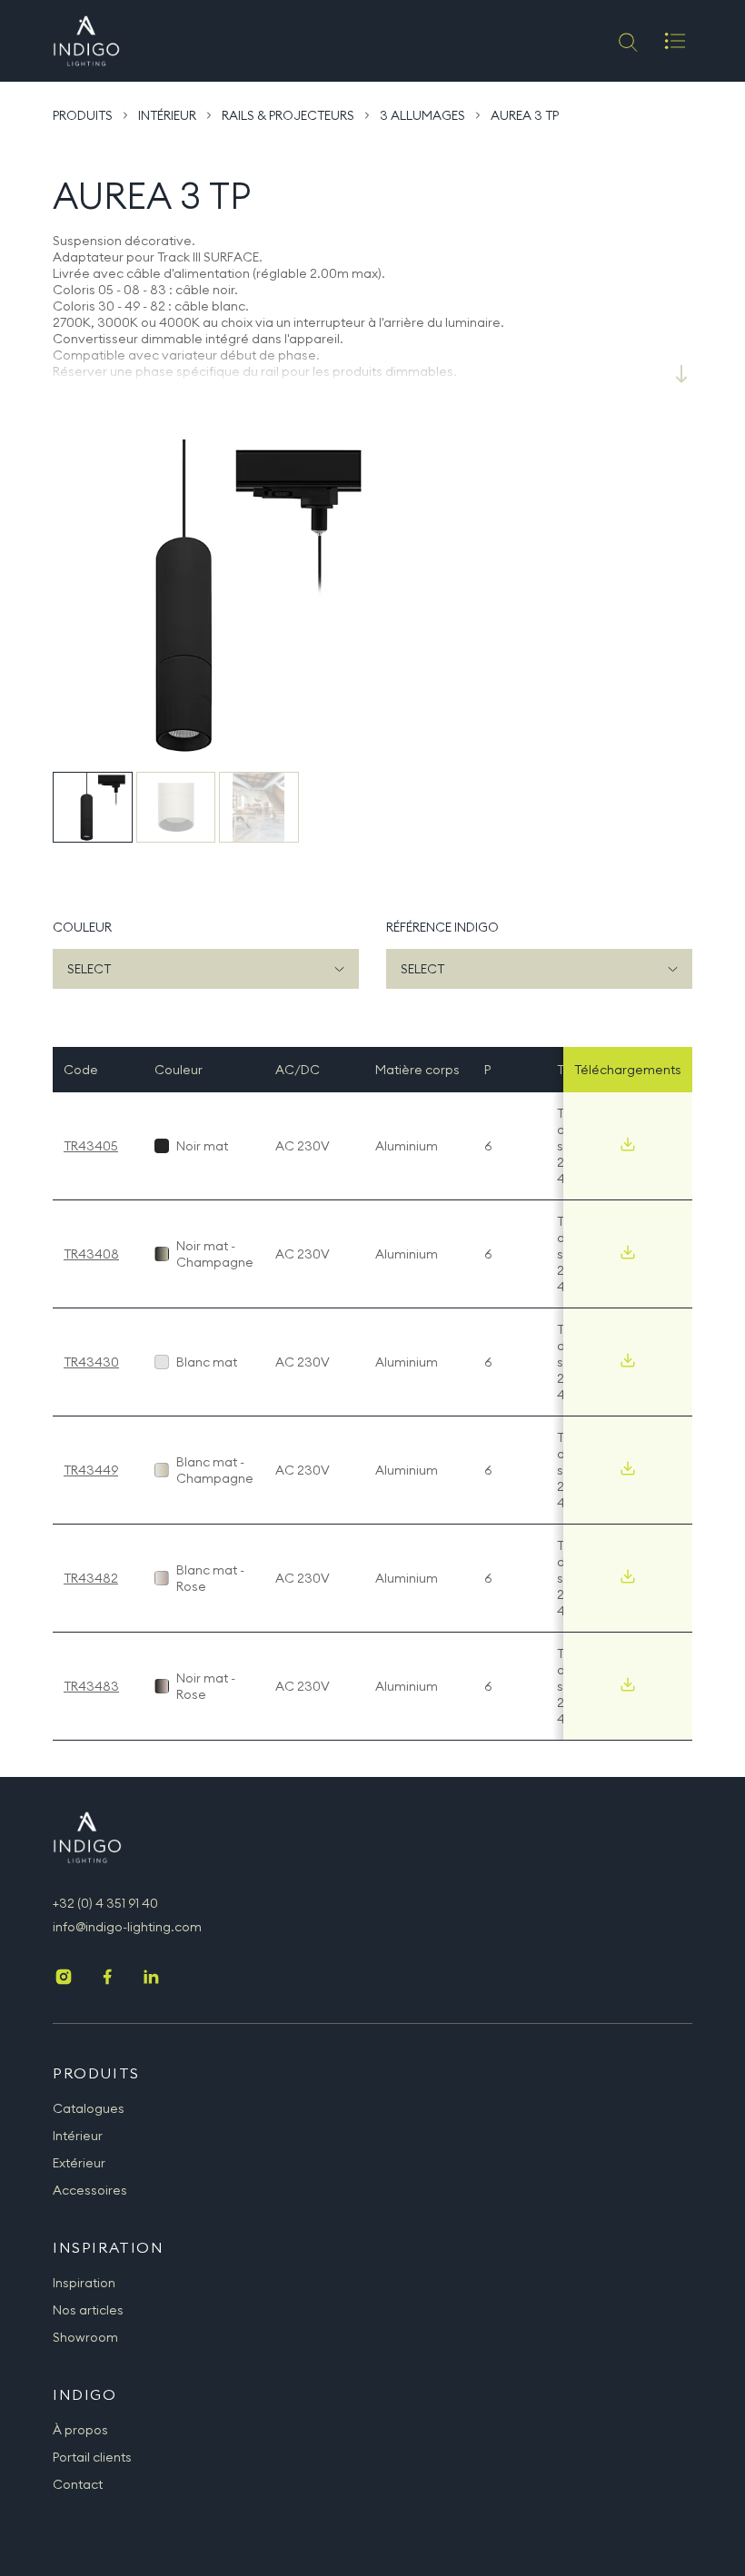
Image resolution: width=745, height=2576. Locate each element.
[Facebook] (107, 1979)
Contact (78, 2484)
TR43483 (91, 1686)
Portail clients (92, 2457)
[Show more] (681, 374)
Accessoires (90, 2190)
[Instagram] (64, 1979)
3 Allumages (422, 115)
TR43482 (91, 1578)
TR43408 (91, 1254)
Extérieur (79, 2163)
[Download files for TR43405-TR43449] (628, 1468)
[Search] (626, 41)
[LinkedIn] (151, 1979)
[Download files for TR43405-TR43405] (628, 1144)
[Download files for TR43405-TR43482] (628, 1576)
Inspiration (84, 2283)
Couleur (82, 927)
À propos (80, 2430)
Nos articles (88, 2310)
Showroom (85, 2337)
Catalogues (89, 2108)
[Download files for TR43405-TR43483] (628, 1684)
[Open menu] (675, 41)
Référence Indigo (442, 927)
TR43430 (91, 1362)
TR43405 (91, 1146)
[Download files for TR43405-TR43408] (628, 1252)
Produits (83, 115)
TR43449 (91, 1470)
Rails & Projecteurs (288, 115)
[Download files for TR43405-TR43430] (628, 1360)
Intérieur (167, 115)
